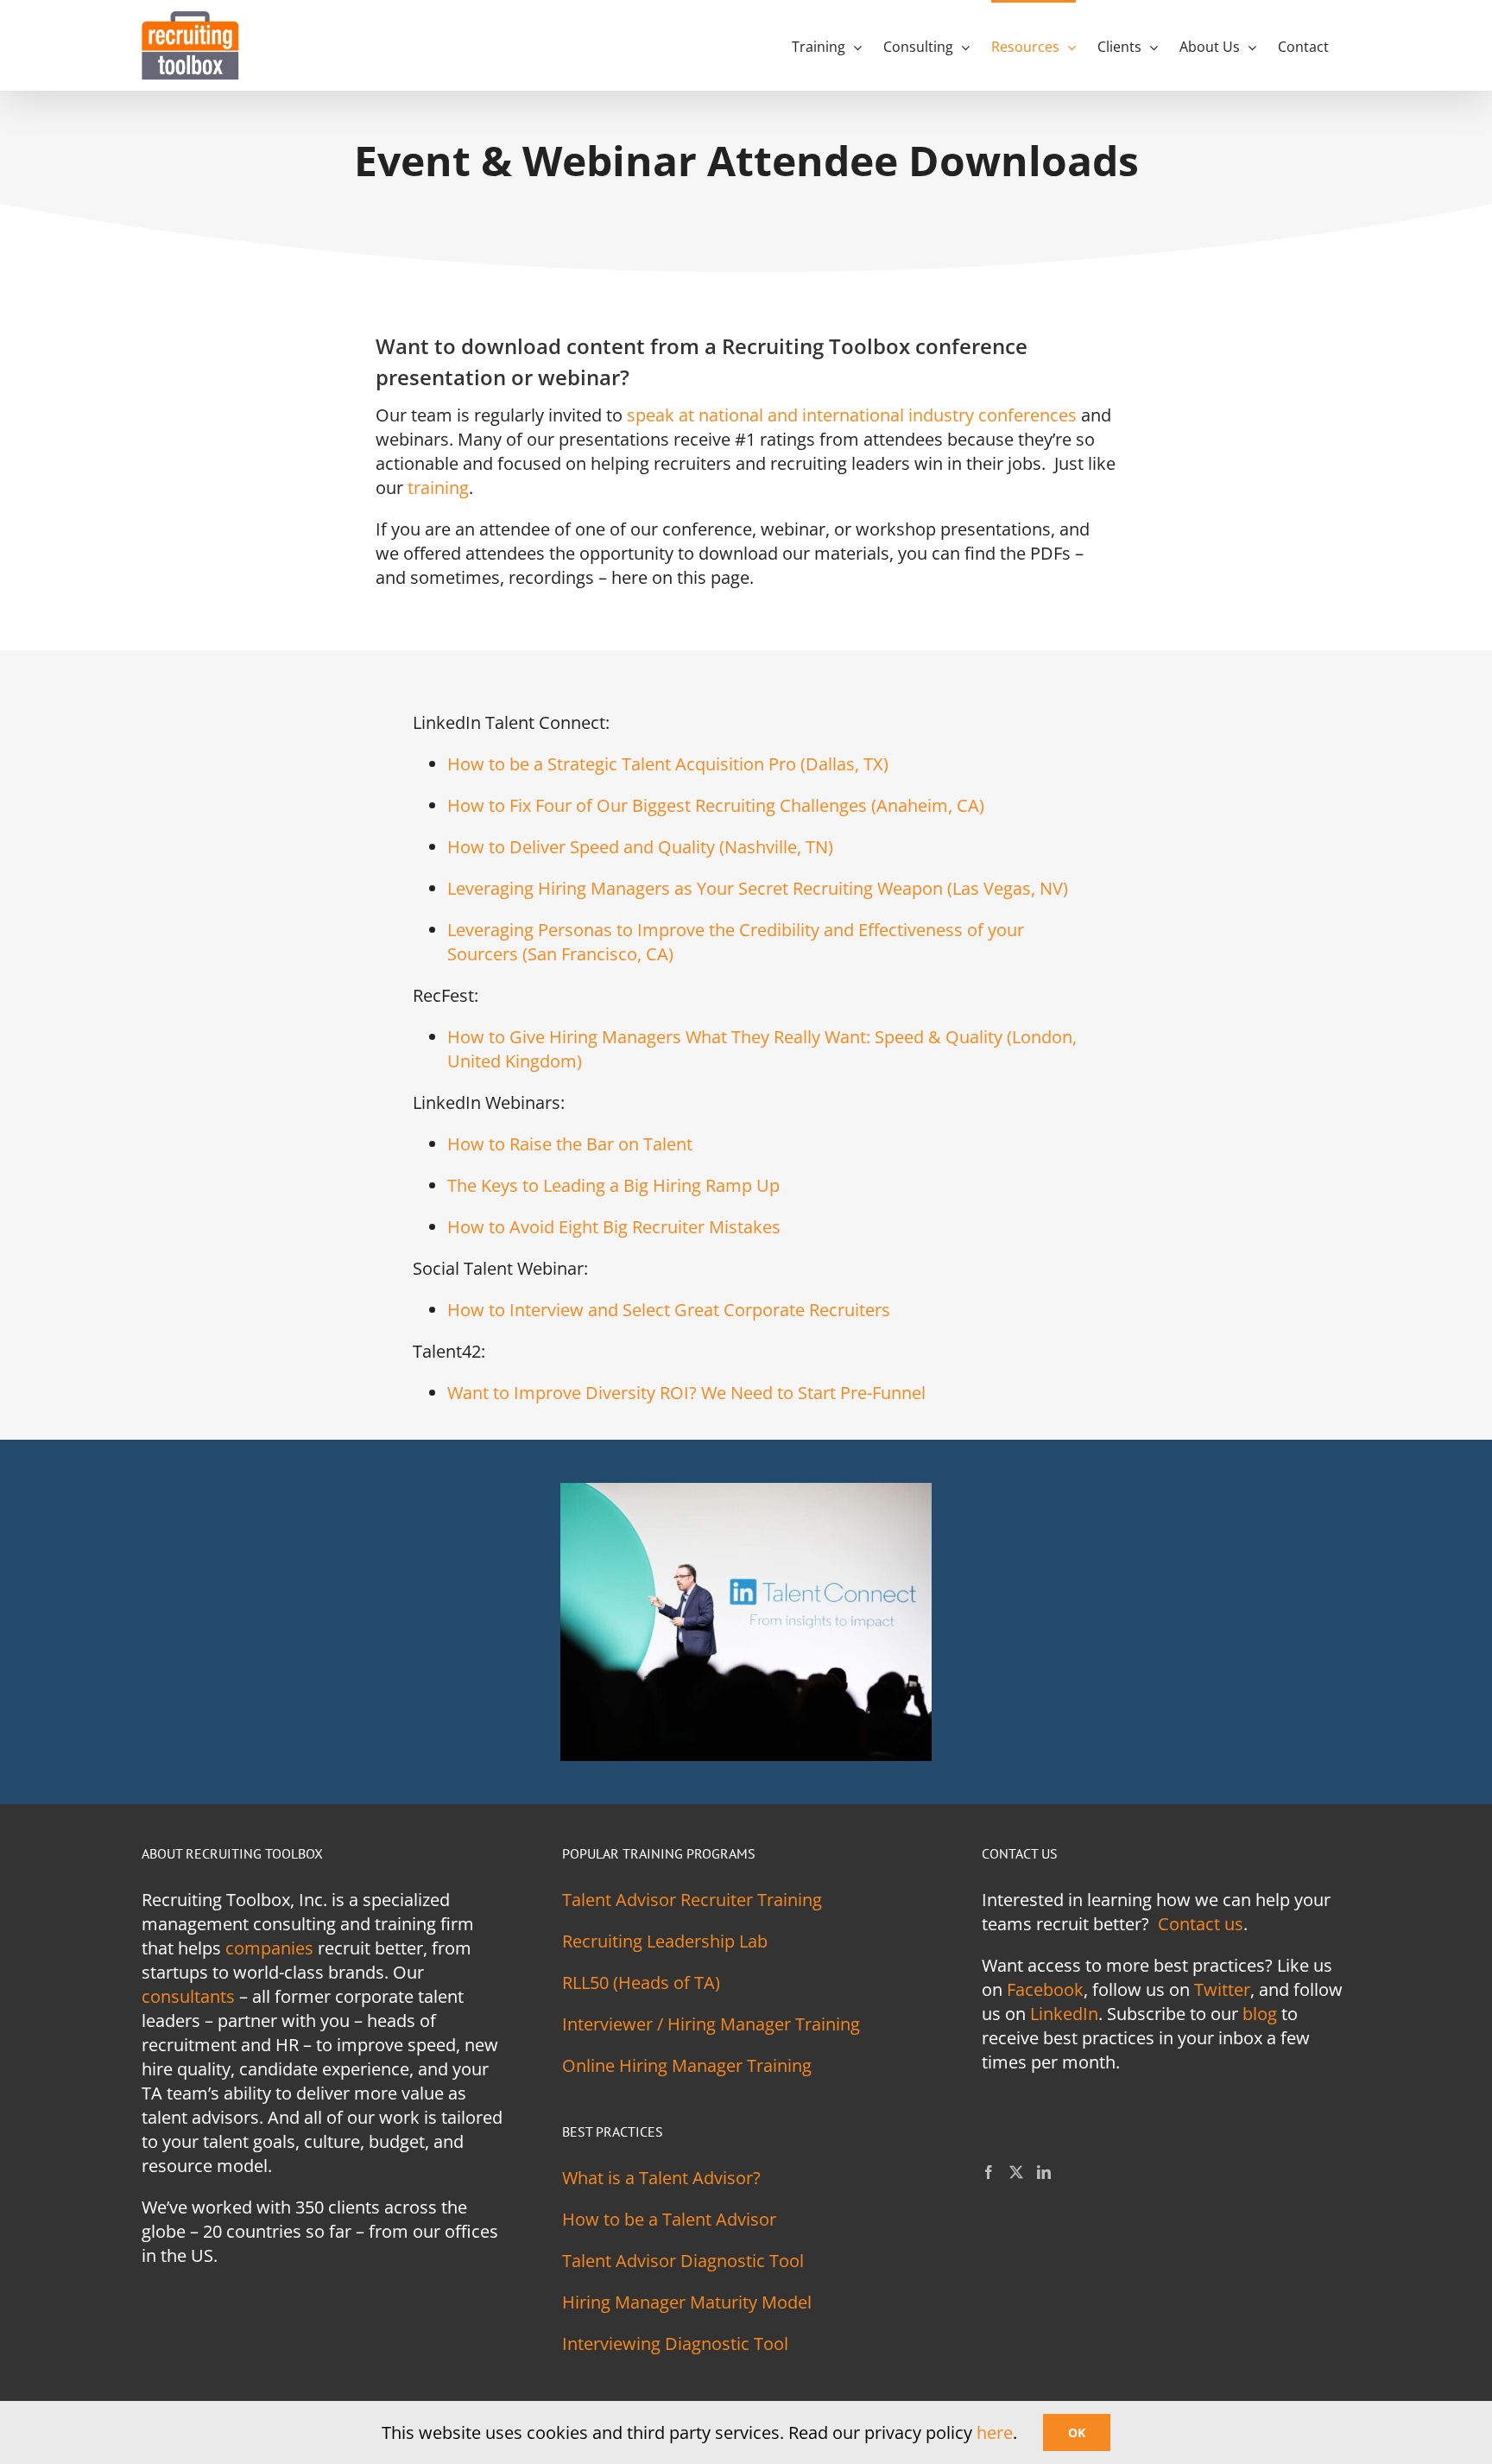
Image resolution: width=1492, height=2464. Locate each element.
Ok (1077, 2432)
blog (1260, 2014)
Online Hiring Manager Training (687, 2065)
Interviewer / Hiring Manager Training (711, 2024)
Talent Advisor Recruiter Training (692, 1900)
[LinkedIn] (1044, 2172)
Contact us (1201, 1924)
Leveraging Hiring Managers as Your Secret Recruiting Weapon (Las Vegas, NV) (758, 888)
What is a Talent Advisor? (661, 2178)
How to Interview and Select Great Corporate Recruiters (669, 1310)
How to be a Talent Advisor (669, 2219)
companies (269, 1948)
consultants (188, 1996)
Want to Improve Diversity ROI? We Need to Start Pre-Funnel (686, 1393)
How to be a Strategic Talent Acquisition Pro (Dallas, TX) (668, 764)
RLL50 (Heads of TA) (641, 1983)
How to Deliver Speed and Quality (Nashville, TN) (640, 847)
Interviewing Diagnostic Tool (675, 2344)
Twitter (1222, 1989)
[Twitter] (1016, 2172)
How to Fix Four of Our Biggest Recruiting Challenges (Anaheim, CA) (716, 805)
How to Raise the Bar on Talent (570, 1144)
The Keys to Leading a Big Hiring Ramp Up (613, 1185)
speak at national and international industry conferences (852, 415)
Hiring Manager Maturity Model (687, 2302)
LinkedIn (1064, 2014)
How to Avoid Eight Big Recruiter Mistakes (614, 1227)
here (995, 2432)
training (438, 488)
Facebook (1045, 1989)
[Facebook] (989, 2172)
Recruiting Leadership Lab (665, 1941)
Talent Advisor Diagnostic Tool (683, 2261)
